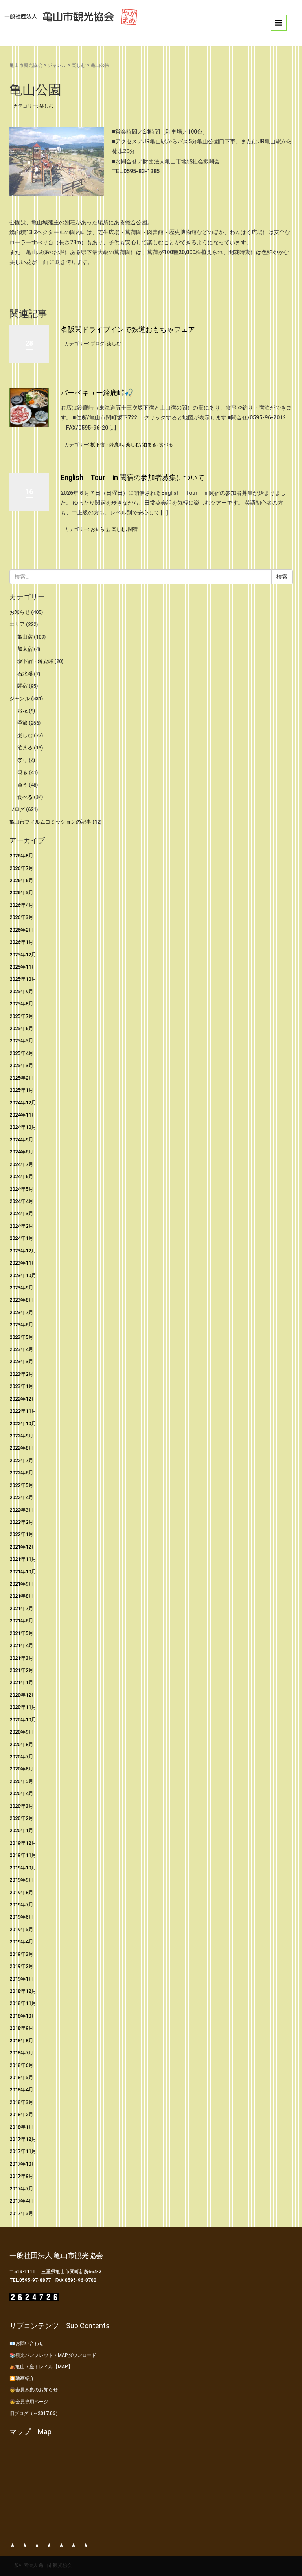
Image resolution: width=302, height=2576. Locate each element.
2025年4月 (21, 1053)
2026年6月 (21, 880)
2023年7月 (21, 1312)
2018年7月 (21, 2053)
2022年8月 (21, 1448)
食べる (166, 445)
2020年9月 (21, 1732)
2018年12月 (23, 1991)
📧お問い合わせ (27, 2343)
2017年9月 (21, 2176)
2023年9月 (21, 1288)
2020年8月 (21, 1744)
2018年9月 (21, 2028)
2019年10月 (23, 1868)
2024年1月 (21, 1238)
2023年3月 (21, 1361)
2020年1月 (21, 1830)
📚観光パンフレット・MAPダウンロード (53, 2355)
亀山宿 (25, 637)
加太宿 (25, 649)
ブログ (98, 344)
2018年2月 (21, 2114)
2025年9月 (21, 991)
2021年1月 (21, 1682)
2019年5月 (21, 1929)
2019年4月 (21, 1942)
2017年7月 (21, 2189)
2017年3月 (21, 2213)
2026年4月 (21, 905)
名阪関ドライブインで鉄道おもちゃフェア (128, 329)
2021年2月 (21, 1670)
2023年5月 (21, 1337)
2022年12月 (23, 1399)
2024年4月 (21, 1201)
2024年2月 (21, 1226)
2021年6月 (21, 1621)
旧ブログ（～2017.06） (35, 2413)
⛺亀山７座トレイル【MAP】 (41, 2367)
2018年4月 (21, 2090)
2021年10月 (23, 1572)
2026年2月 (21, 930)
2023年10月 (23, 1275)
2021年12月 (23, 1547)
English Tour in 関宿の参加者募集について (133, 477)
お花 (22, 711)
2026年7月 (21, 868)
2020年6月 (21, 1769)
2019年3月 (21, 1954)
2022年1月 (21, 1534)
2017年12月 (23, 2139)
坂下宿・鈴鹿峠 (107, 445)
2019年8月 (21, 1892)
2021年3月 (21, 1658)
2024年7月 (21, 1164)
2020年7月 (21, 1757)
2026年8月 (21, 856)
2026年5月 (21, 893)
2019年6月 (21, 1917)
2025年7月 (21, 1016)
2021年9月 (21, 1584)
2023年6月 (21, 1325)
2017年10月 (23, 2164)
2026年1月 (21, 942)
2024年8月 (21, 1152)
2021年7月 (21, 1608)
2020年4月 (21, 1793)
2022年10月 (23, 1423)
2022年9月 (21, 1436)
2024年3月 (21, 1213)
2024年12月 (23, 1103)
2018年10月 (23, 2016)
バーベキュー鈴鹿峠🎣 (97, 393)
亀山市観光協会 (26, 65)
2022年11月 (23, 1411)
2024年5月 (21, 1189)
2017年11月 (23, 2151)
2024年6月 (21, 1176)
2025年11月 (23, 967)
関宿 (133, 529)
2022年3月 (21, 1510)
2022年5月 (21, 1485)
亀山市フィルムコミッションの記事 (50, 822)
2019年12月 (23, 1843)
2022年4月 (21, 1497)
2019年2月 (21, 1966)
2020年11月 (23, 1707)
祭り (22, 760)
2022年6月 (21, 1473)
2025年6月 (21, 1028)
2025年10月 (23, 979)
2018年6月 (21, 2065)
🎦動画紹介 (22, 2378)
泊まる (149, 445)
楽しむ (79, 65)
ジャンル (57, 65)
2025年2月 (21, 1078)
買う (22, 785)
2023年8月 (21, 1300)
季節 (22, 723)
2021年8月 (21, 1596)
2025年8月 (21, 1004)
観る (22, 772)
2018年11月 (23, 2003)
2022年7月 (21, 1460)
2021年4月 (21, 1645)
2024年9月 (21, 1140)
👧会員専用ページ (29, 2402)
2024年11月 (23, 1115)
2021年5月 (21, 1633)
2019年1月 (21, 1979)
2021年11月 (23, 1559)
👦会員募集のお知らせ (34, 2390)
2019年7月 (21, 1905)
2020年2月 (21, 1818)
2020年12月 (23, 1695)
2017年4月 (21, 2201)
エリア (17, 624)
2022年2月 (21, 1522)
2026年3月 (21, 917)
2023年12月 (23, 1251)
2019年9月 (21, 1880)
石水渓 (25, 674)
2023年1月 (21, 1386)
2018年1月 (21, 2127)
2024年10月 (23, 1127)
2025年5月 (21, 1041)
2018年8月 (21, 2040)
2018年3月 (21, 2102)
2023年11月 (23, 1263)
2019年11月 (23, 1855)
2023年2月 (21, 1374)
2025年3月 (21, 1065)
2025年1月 (21, 1090)
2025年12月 (23, 955)
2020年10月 (23, 1720)
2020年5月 (21, 1781)
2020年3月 (21, 1806)
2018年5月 (21, 2077)
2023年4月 (21, 1349)
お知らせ (100, 529)
